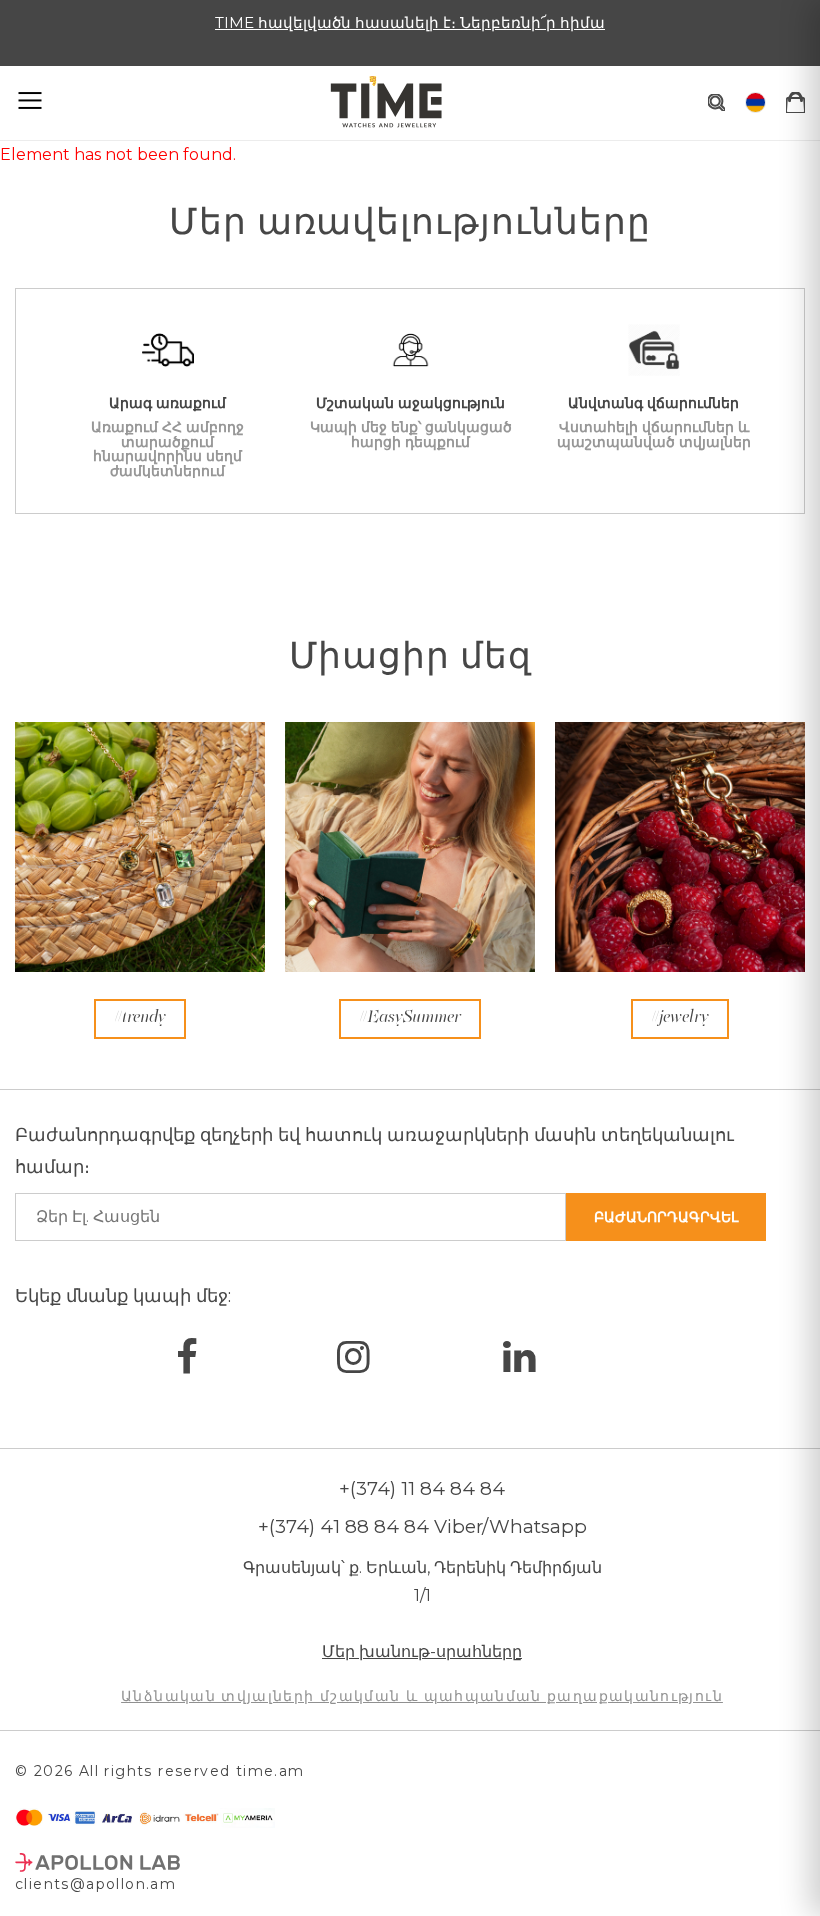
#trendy (140, 1018)
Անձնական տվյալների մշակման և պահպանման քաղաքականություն (422, 1696)
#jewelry (680, 1018)
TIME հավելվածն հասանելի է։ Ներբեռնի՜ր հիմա (410, 22)
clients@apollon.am (95, 1884)
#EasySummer (410, 1018)
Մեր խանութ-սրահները (422, 1651)
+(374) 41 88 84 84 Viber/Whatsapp (422, 1526)
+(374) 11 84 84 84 (422, 1488)
